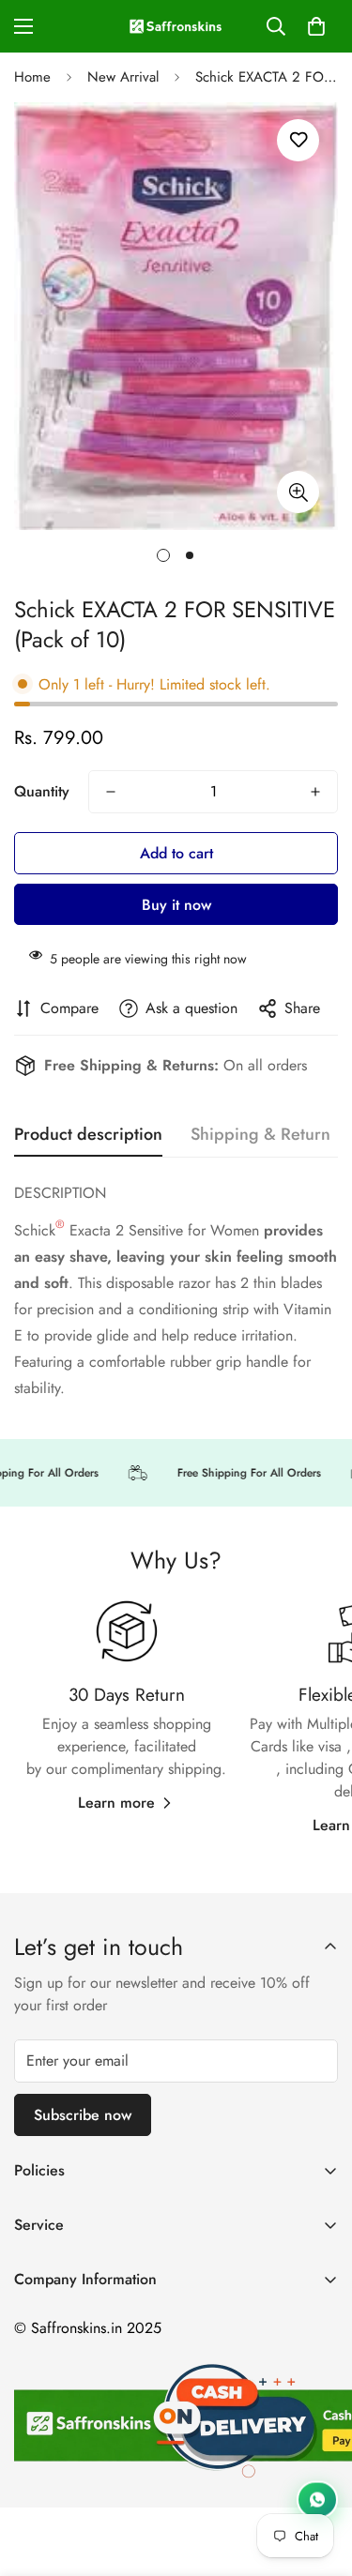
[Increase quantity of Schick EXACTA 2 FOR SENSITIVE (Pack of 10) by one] (315, 792)
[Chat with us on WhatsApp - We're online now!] (317, 2498)
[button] (316, 26)
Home (32, 77)
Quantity (42, 791)
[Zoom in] (298, 492)
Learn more (116, 1803)
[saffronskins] (176, 26)
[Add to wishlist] (298, 140)
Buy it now (176, 905)
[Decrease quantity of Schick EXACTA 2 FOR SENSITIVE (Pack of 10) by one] (111, 792)
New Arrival (123, 77)
